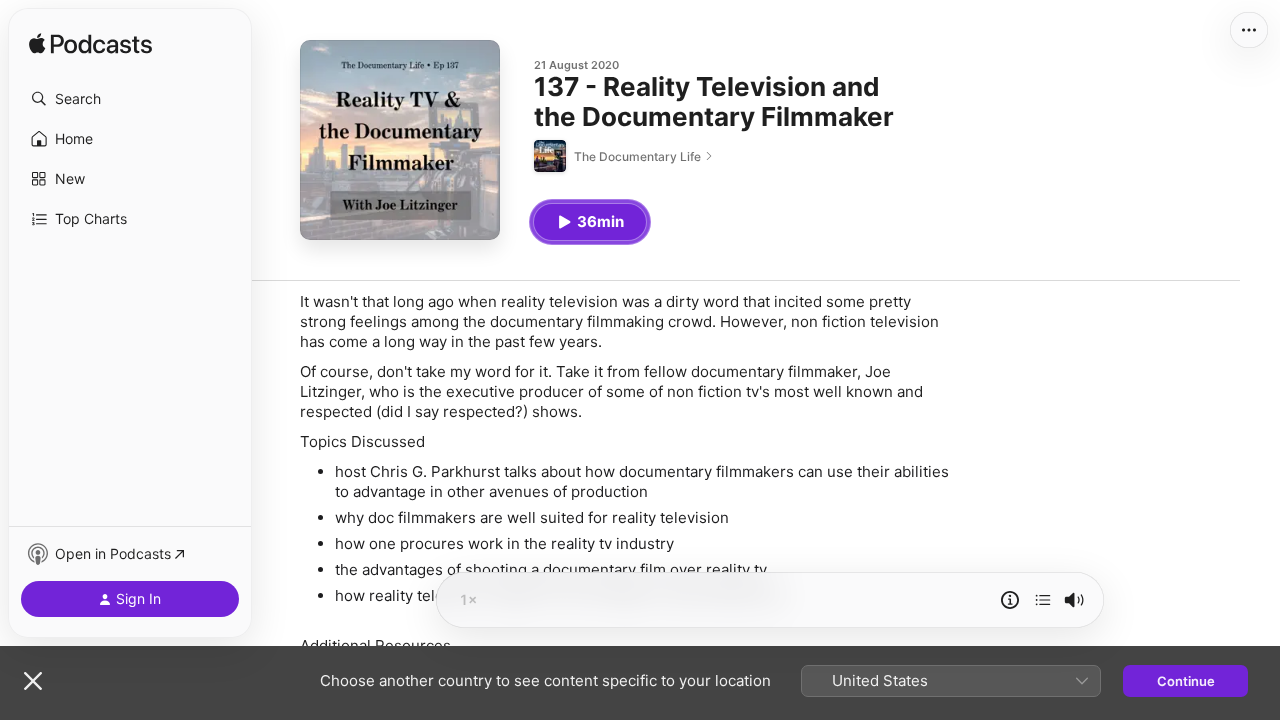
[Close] (33, 681)
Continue (1186, 681)
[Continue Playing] (1043, 600)
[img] (90, 45)
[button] (130, 99)
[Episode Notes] (1010, 600)
